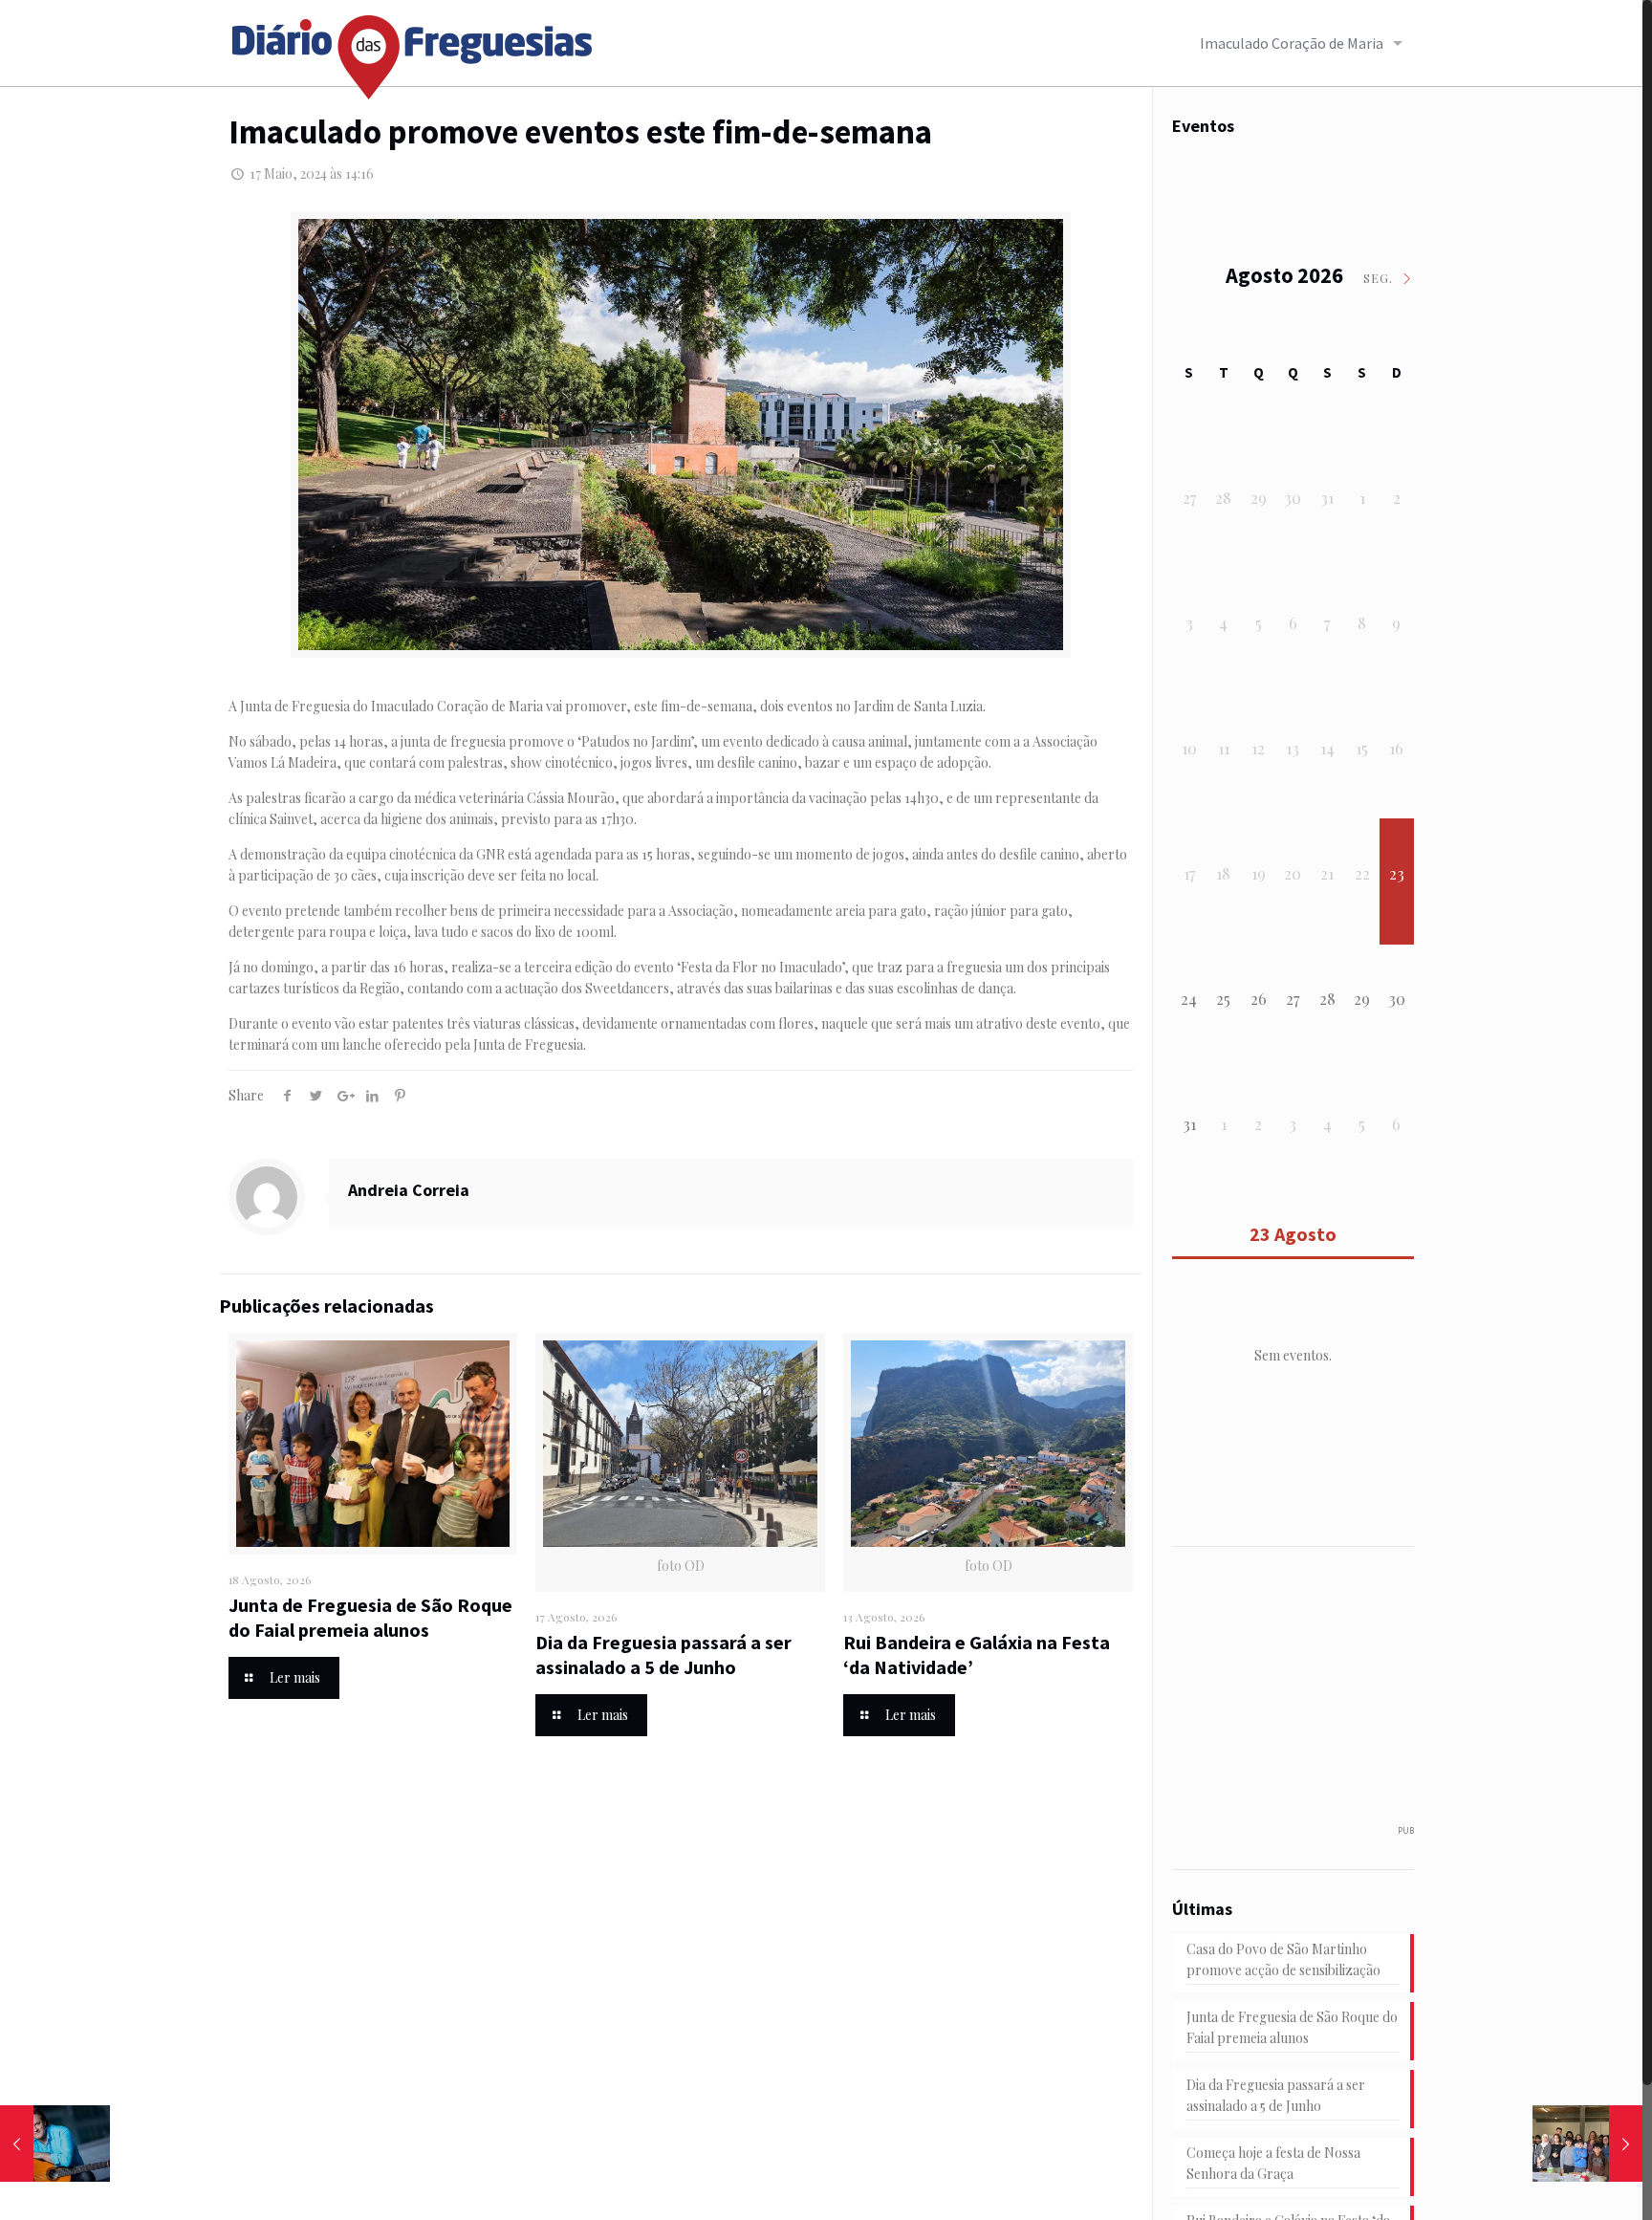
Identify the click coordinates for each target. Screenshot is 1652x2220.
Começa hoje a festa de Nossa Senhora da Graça (1273, 2163)
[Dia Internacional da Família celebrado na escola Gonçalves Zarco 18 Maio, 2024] (1587, 2144)
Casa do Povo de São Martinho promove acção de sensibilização (1283, 1959)
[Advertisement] (1315, 1695)
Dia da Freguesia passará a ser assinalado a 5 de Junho (663, 1654)
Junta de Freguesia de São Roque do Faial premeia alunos (370, 1617)
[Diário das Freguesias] (413, 50)
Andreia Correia (409, 1190)
